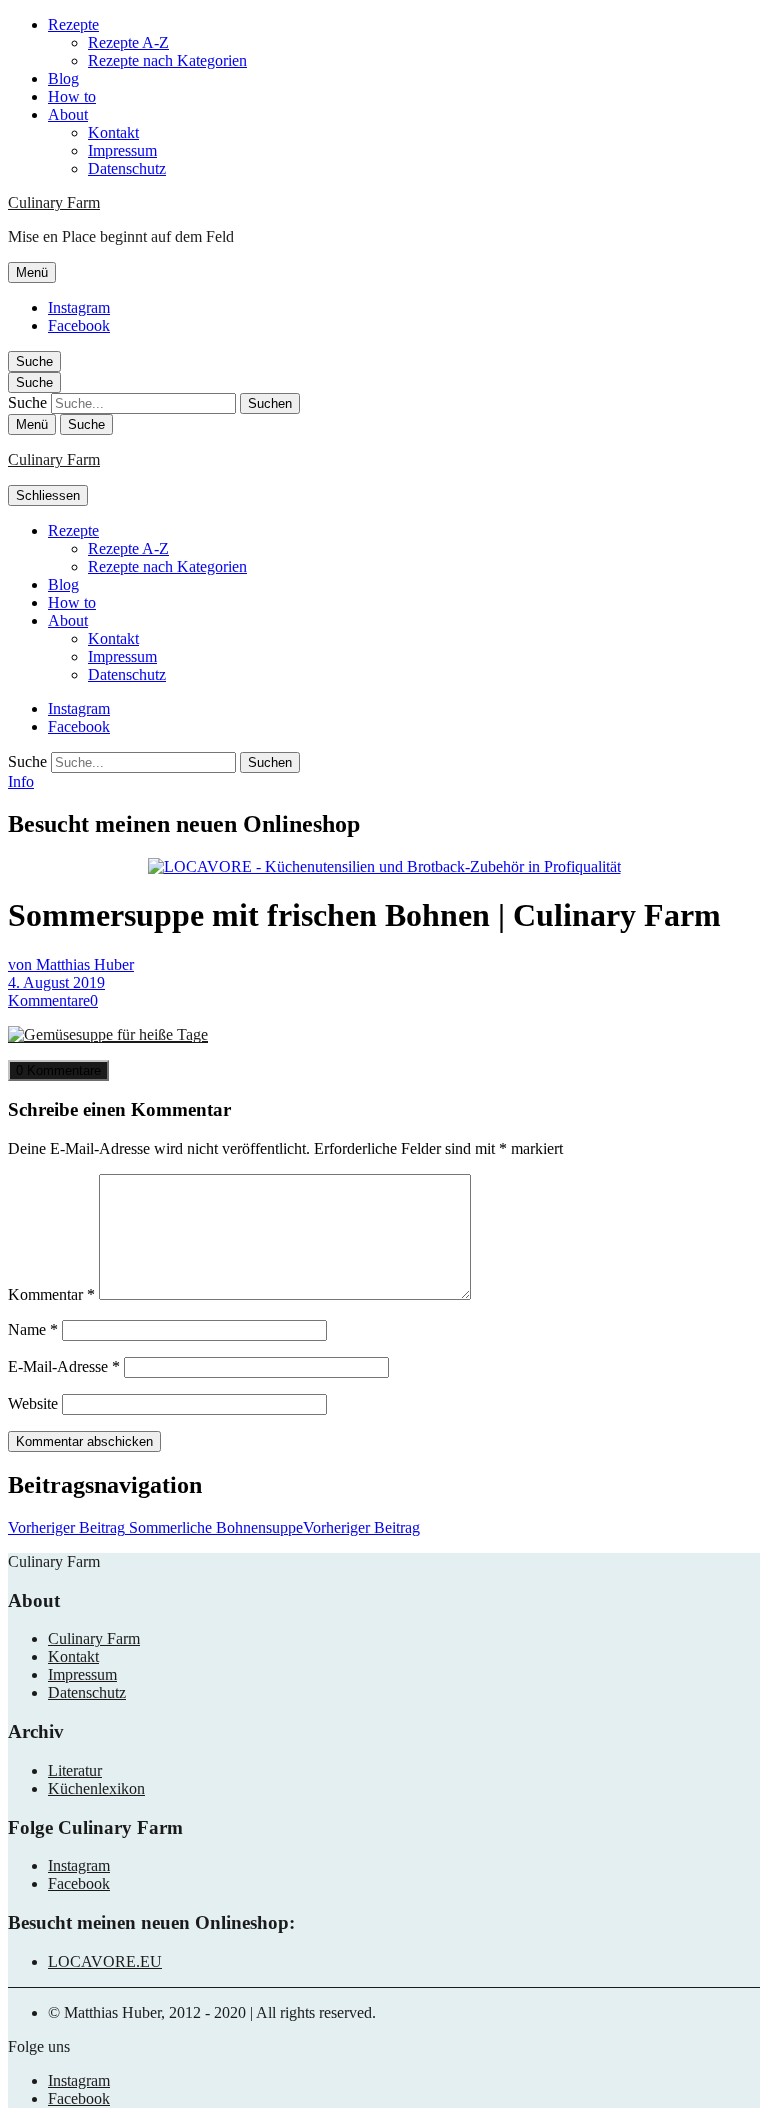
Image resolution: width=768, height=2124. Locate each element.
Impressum (122, 150)
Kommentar (51, 1294)
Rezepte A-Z (128, 42)
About (68, 114)
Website (33, 1403)
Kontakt (113, 132)
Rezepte (73, 24)
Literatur (75, 1770)
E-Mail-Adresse (64, 1366)
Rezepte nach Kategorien (167, 60)
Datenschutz (127, 168)
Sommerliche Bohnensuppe (214, 1527)
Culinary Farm (54, 202)
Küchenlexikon (96, 1788)
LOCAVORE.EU (105, 1961)
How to (72, 96)
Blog (63, 78)
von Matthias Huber (71, 964)
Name (33, 1329)
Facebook (79, 325)
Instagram (79, 307)
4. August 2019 (56, 982)
